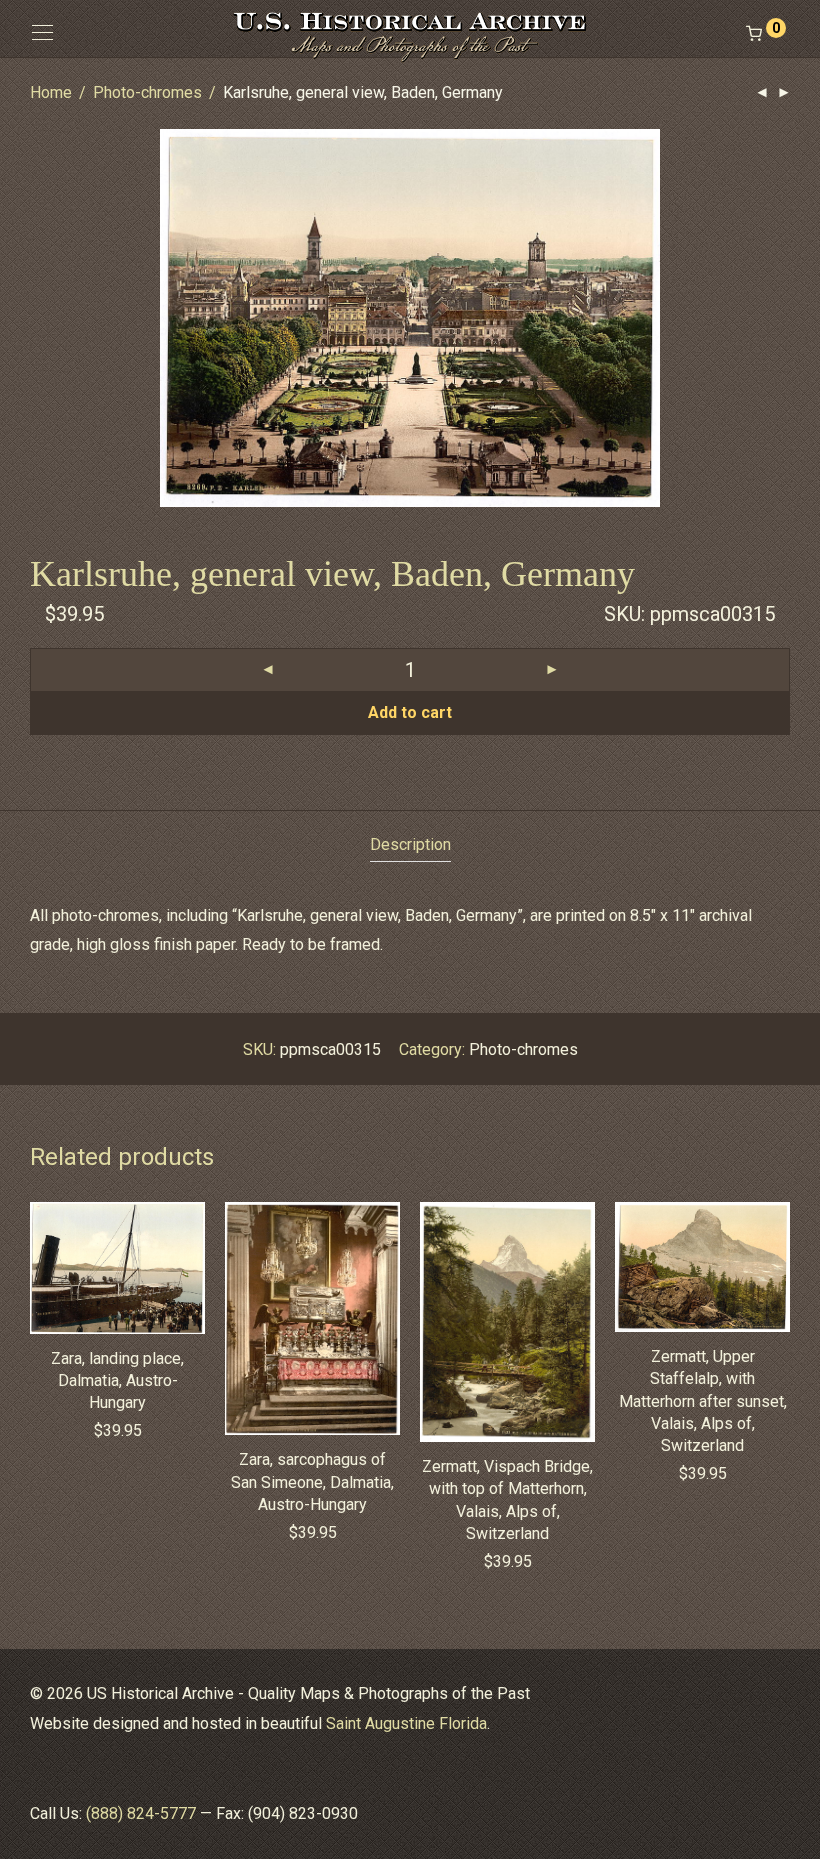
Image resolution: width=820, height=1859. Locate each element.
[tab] (410, 845)
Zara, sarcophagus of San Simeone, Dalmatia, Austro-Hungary (312, 1482)
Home (51, 92)
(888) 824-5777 (141, 1813)
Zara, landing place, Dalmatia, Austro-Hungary (117, 1381)
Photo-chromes (147, 92)
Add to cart (410, 712)
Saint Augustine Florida (406, 1723)
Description (410, 844)
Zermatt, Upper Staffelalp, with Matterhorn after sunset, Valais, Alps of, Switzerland (703, 1401)
